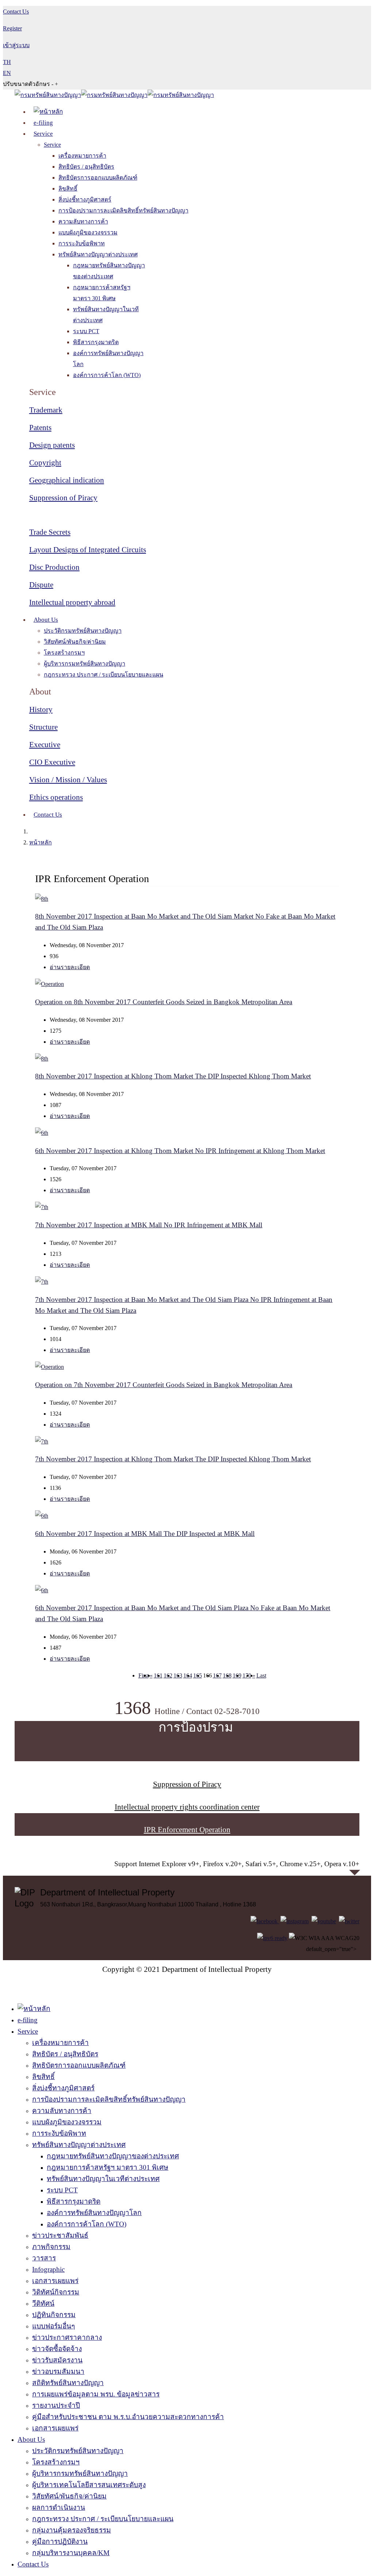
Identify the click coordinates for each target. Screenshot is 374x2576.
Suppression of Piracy (63, 498)
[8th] (42, 899)
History (41, 709)
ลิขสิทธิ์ (68, 189)
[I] (295, 1921)
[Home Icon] (48, 112)
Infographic (48, 2269)
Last (261, 1675)
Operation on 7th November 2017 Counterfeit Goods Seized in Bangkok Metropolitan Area (164, 1385)
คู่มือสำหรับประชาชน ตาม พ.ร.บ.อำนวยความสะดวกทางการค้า (128, 2417)
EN (7, 73)
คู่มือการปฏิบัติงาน (60, 2541)
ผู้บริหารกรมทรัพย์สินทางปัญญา (85, 664)
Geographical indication (67, 480)
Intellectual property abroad (72, 602)
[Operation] (49, 984)
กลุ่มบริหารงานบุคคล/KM (71, 2553)
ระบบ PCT (86, 331)
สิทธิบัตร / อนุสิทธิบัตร (86, 167)
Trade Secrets (50, 532)
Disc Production (54, 567)
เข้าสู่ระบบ (16, 45)
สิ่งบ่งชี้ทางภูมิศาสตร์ (85, 199)
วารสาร (44, 2258)
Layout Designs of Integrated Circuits (88, 550)
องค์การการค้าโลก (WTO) (107, 375)
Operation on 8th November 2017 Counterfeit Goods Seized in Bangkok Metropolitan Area (164, 1002)
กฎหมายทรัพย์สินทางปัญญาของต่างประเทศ (113, 2156)
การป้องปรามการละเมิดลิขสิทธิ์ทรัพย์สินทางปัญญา (123, 210)
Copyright (45, 463)
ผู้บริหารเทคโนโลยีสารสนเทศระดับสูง (89, 2485)
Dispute (41, 585)
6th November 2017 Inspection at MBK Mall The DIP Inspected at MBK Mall (145, 1534)
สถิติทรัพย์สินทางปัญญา (68, 2383)
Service (43, 134)
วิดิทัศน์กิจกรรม (56, 2292)
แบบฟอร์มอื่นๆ (54, 2326)
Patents (40, 428)
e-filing (43, 123)
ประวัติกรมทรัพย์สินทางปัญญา (83, 631)
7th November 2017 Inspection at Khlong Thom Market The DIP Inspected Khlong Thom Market (173, 1459)
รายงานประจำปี (56, 2405)
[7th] (42, 1207)
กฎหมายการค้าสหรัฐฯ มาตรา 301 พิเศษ (108, 2167)
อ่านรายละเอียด (70, 967)
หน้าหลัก (41, 842)
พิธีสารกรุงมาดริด (96, 342)
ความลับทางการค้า (83, 221)
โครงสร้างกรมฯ (64, 653)
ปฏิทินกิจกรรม (54, 2315)
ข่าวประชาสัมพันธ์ (60, 2235)
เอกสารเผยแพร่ (55, 2281)
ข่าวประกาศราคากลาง (67, 2337)
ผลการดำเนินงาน (59, 2507)
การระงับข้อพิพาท (82, 243)
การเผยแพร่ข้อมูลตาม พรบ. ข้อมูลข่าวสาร (96, 2394)
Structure (43, 727)
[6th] (42, 1133)
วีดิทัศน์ (43, 2303)
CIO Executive (52, 762)
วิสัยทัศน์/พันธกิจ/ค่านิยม (75, 642)
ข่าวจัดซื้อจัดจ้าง (57, 2349)
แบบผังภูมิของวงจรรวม (88, 232)
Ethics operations (56, 797)
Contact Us (48, 815)
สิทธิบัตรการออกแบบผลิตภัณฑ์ (98, 178)
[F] (265, 1921)
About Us (46, 620)
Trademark (46, 410)
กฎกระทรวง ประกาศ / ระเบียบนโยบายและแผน (104, 675)
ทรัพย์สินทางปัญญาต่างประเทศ (98, 254)
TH (7, 62)
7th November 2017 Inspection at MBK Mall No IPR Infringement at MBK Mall (149, 1225)
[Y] (324, 1921)
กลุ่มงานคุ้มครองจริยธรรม (72, 2530)
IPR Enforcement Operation (187, 1830)
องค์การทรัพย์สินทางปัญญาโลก (94, 2213)
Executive (45, 745)
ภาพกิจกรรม (51, 2247)
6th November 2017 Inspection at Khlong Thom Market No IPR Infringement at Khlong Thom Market (180, 1151)
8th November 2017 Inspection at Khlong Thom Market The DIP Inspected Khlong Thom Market (173, 1076)
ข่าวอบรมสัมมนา (58, 2371)
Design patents (52, 445)
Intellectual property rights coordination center (187, 1807)
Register (12, 28)
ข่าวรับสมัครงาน (57, 2360)
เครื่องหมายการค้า (82, 156)
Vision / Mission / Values (68, 780)
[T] (349, 1921)
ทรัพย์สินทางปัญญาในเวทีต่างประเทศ (103, 2179)
